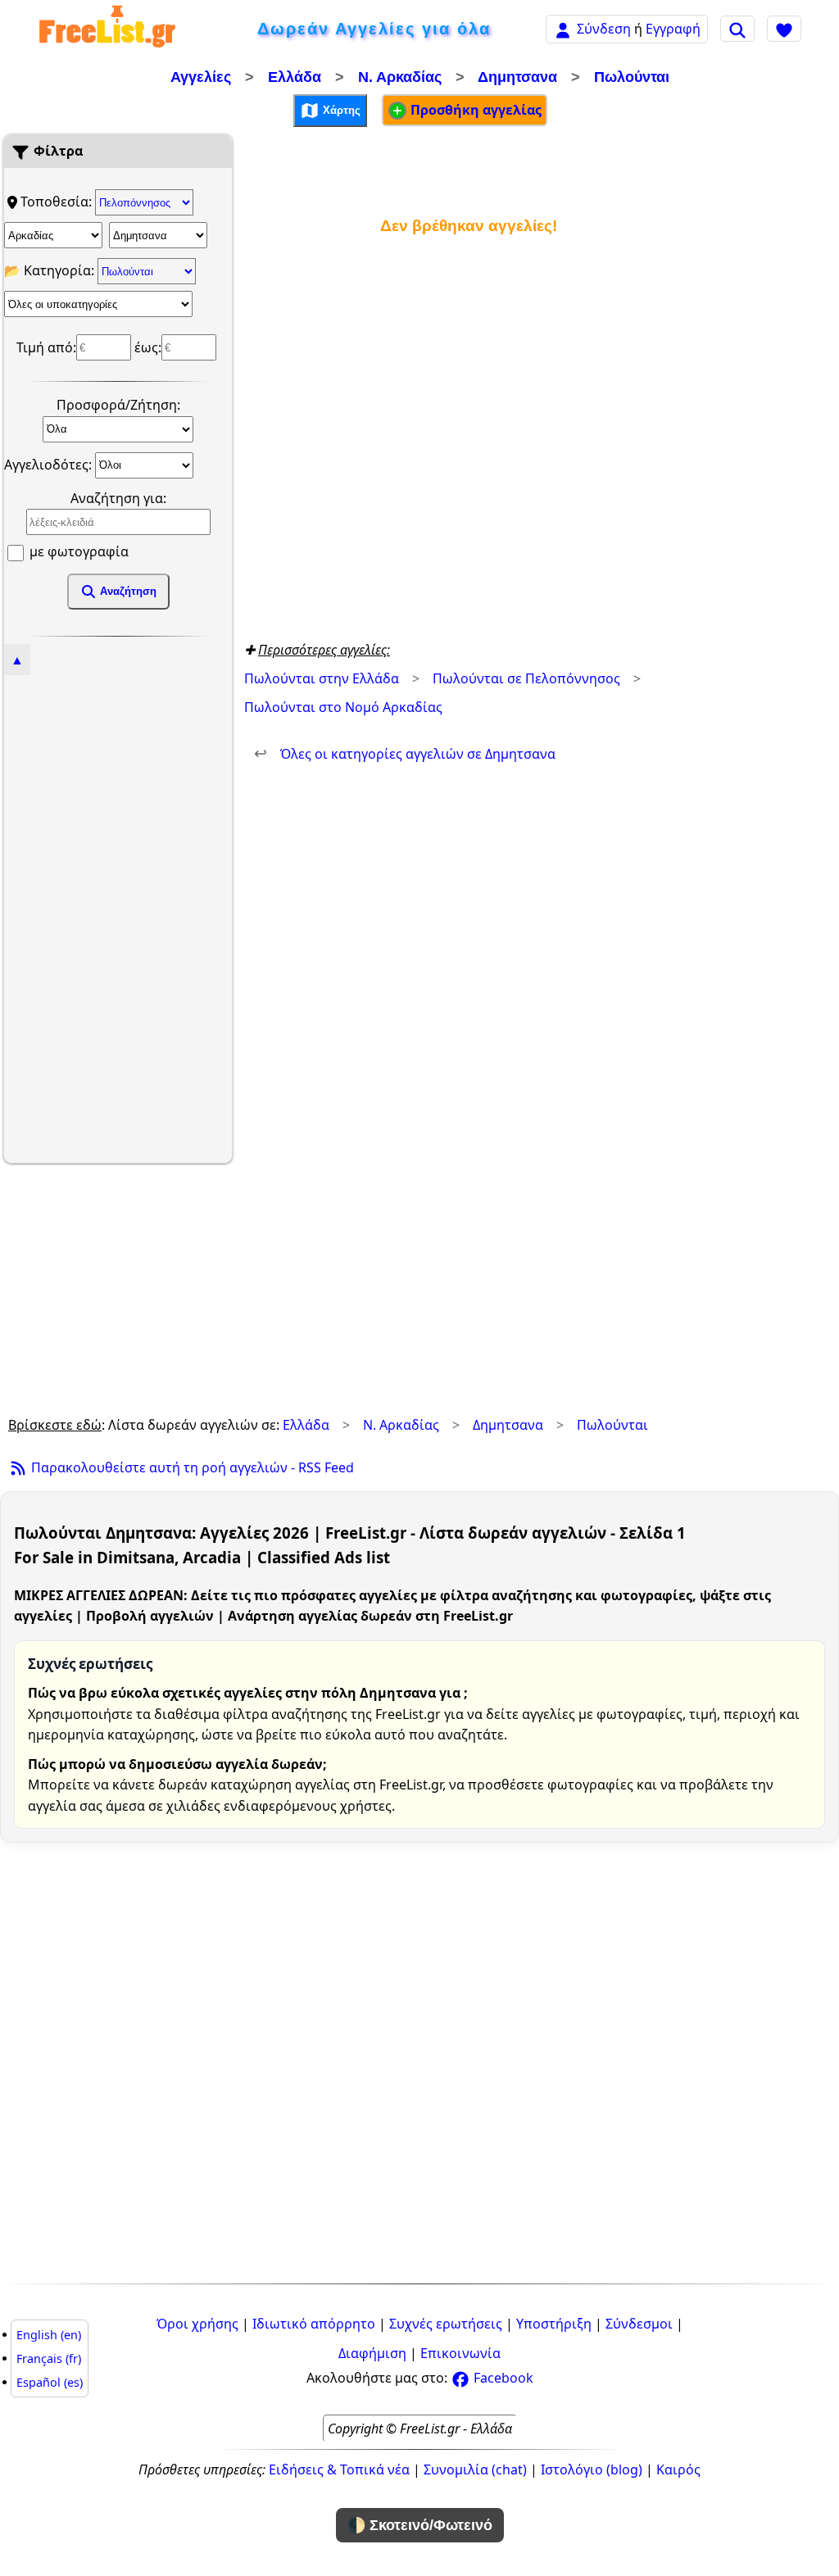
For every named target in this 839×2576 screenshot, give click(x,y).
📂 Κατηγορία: (51, 270)
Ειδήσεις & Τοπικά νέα (339, 2469)
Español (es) (50, 2382)
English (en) (49, 2335)
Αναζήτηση (127, 591)
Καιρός (678, 2469)
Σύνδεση (604, 29)
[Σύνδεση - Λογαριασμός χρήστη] (563, 28)
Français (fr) (49, 2358)
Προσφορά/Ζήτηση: (118, 405)
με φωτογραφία (77, 551)
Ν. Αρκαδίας (400, 77)
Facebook (502, 2378)
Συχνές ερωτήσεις (446, 2324)
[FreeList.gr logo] (107, 29)
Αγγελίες (201, 77)
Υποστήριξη (554, 2324)
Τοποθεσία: (58, 202)
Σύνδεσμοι (639, 2324)
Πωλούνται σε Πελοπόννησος (526, 678)
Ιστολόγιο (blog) (592, 2469)
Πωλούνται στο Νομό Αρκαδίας (343, 707)
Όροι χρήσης (197, 2324)
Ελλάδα (295, 77)
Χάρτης (340, 109)
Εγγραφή (673, 29)
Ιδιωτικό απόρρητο (314, 2324)
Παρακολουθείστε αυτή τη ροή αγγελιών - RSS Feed (191, 1467)
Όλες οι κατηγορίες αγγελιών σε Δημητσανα (405, 754)
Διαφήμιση (372, 2353)
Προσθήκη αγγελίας (474, 110)
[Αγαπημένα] (784, 29)
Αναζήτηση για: (118, 498)
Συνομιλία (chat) (475, 2469)
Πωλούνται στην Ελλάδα (322, 678)
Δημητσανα (517, 77)
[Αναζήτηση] (737, 29)
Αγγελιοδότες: (50, 464)
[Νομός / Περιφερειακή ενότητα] (53, 235)
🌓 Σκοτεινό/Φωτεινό (420, 2525)
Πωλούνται (632, 77)
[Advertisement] (118, 917)
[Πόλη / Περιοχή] (158, 235)
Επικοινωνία (460, 2353)
